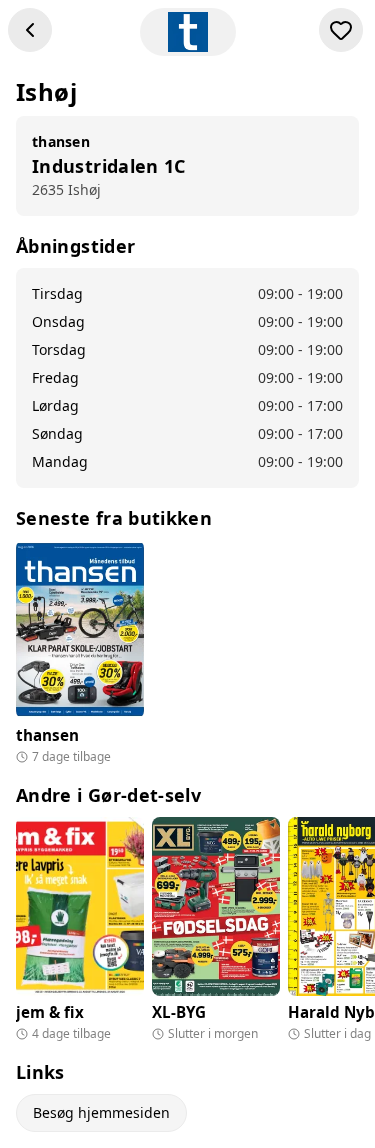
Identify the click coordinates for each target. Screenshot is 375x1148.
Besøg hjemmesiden (101, 1112)
